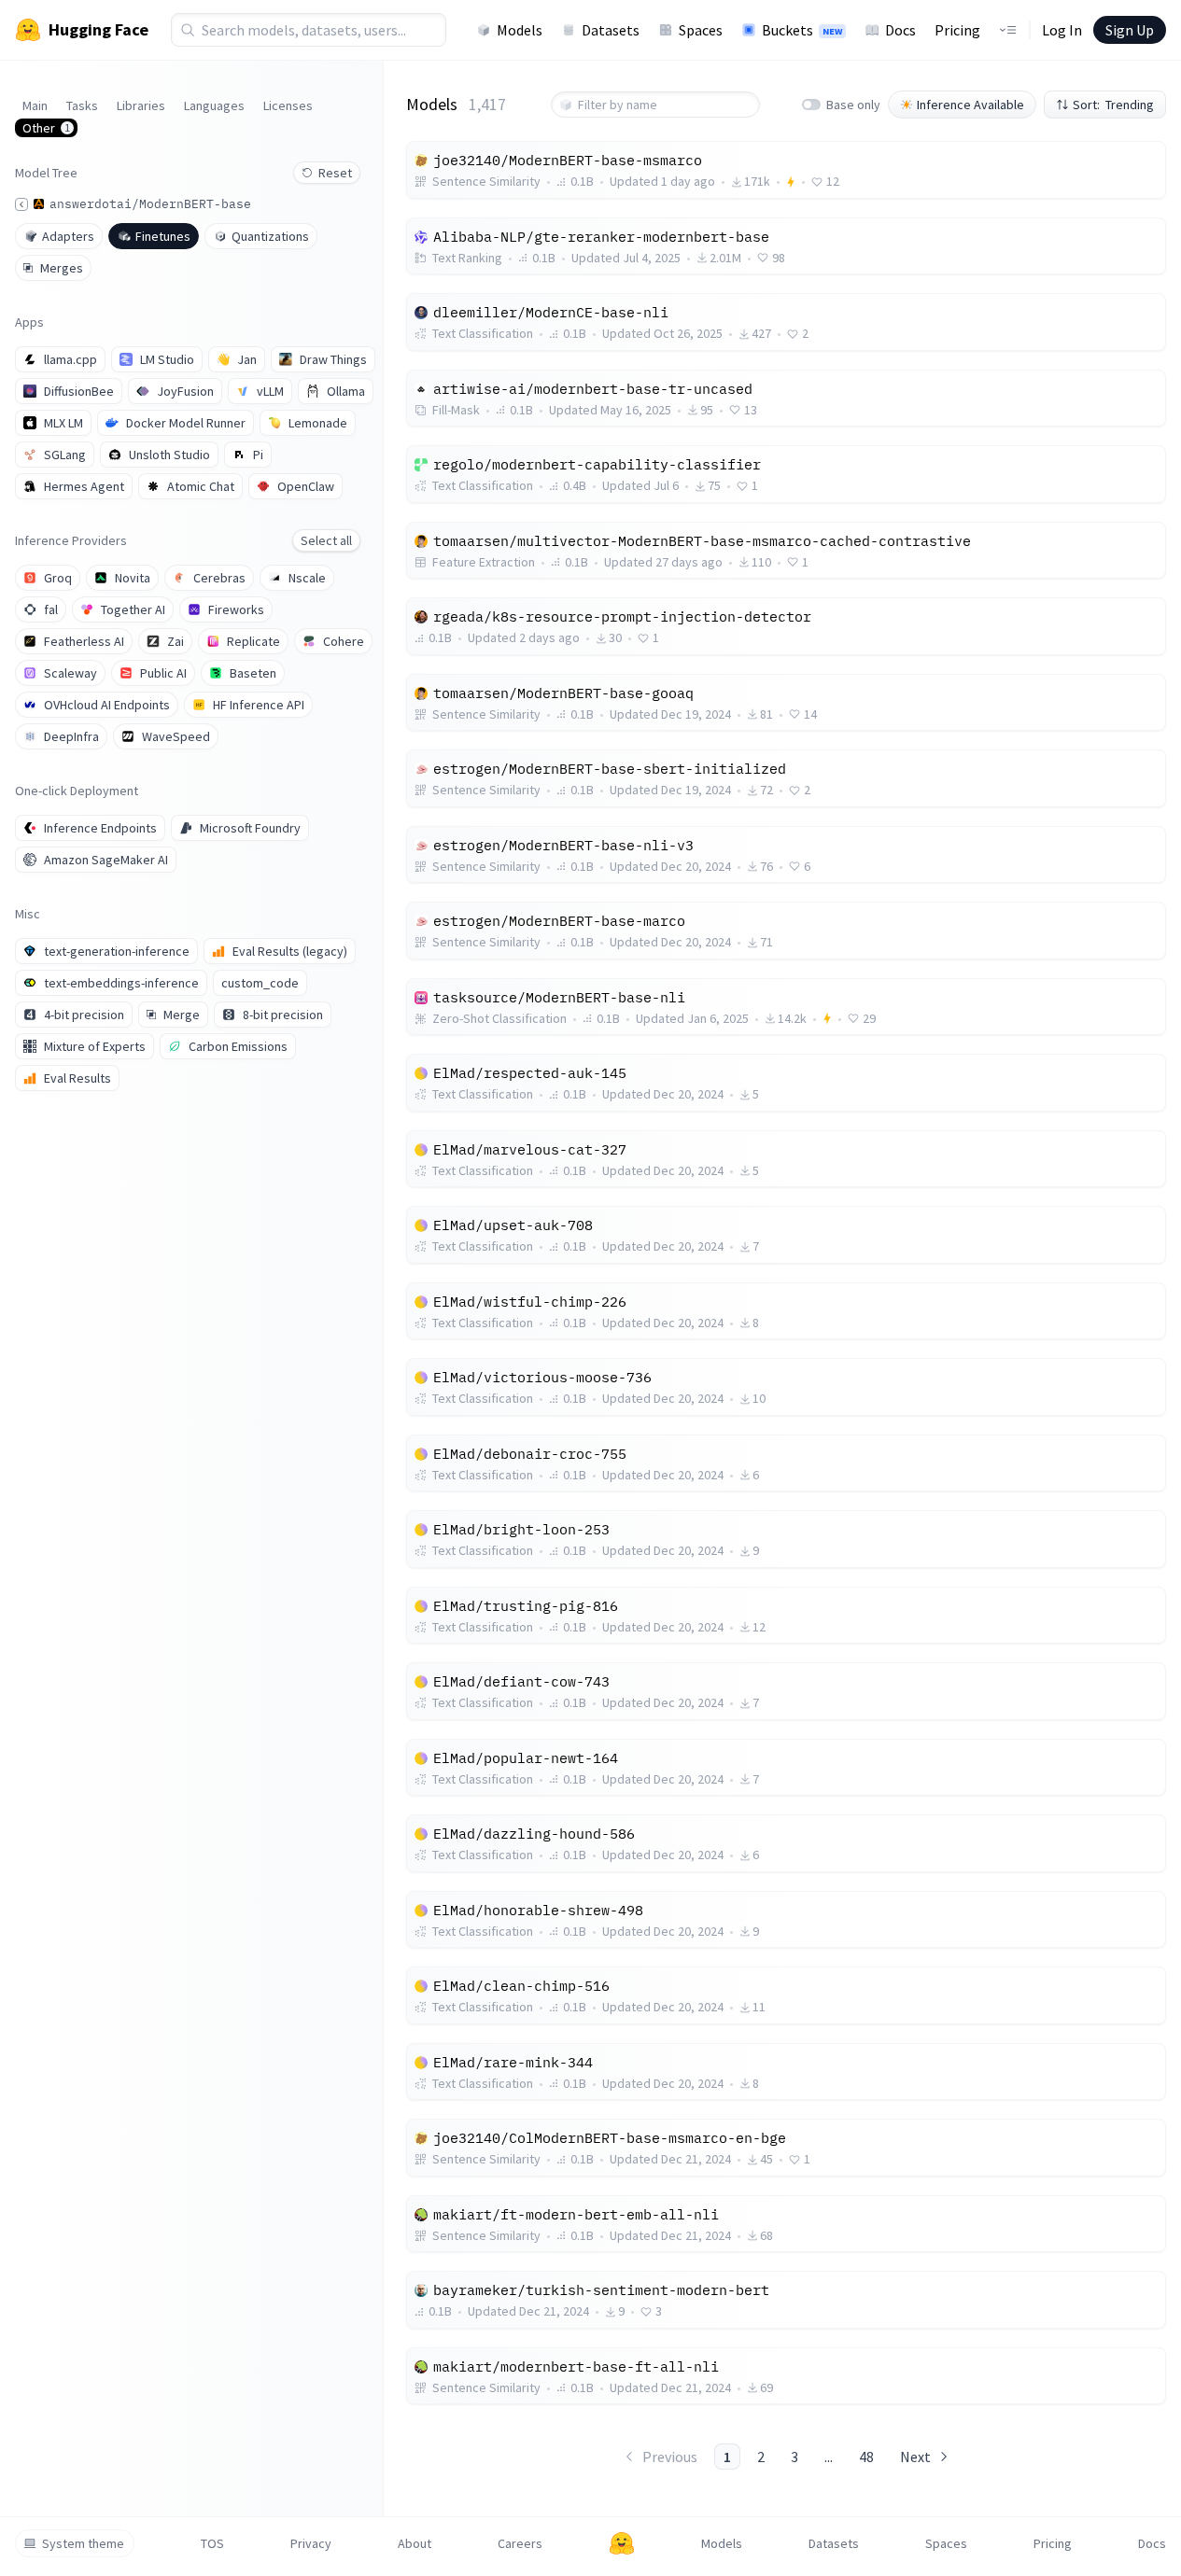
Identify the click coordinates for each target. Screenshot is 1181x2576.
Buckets (802, 30)
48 (866, 2457)
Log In (1062, 30)
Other (46, 128)
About (415, 2543)
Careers (520, 2543)
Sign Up (1130, 30)
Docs (900, 30)
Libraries (141, 105)
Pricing (957, 30)
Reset (335, 173)
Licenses (288, 105)
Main (35, 105)
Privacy (311, 2543)
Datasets (611, 30)
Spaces (701, 30)
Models (520, 30)
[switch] (811, 105)
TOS (212, 2543)
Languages (214, 105)
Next (915, 2457)
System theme (83, 2543)
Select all (326, 540)
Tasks (82, 105)
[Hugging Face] (622, 2543)
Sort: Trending (1113, 105)
